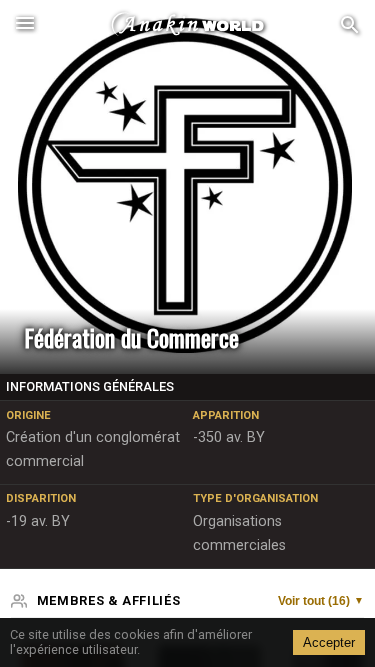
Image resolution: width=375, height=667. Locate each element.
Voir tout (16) (321, 601)
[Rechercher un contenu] (350, 25)
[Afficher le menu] (25, 25)
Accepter (329, 642)
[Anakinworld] (188, 25)
